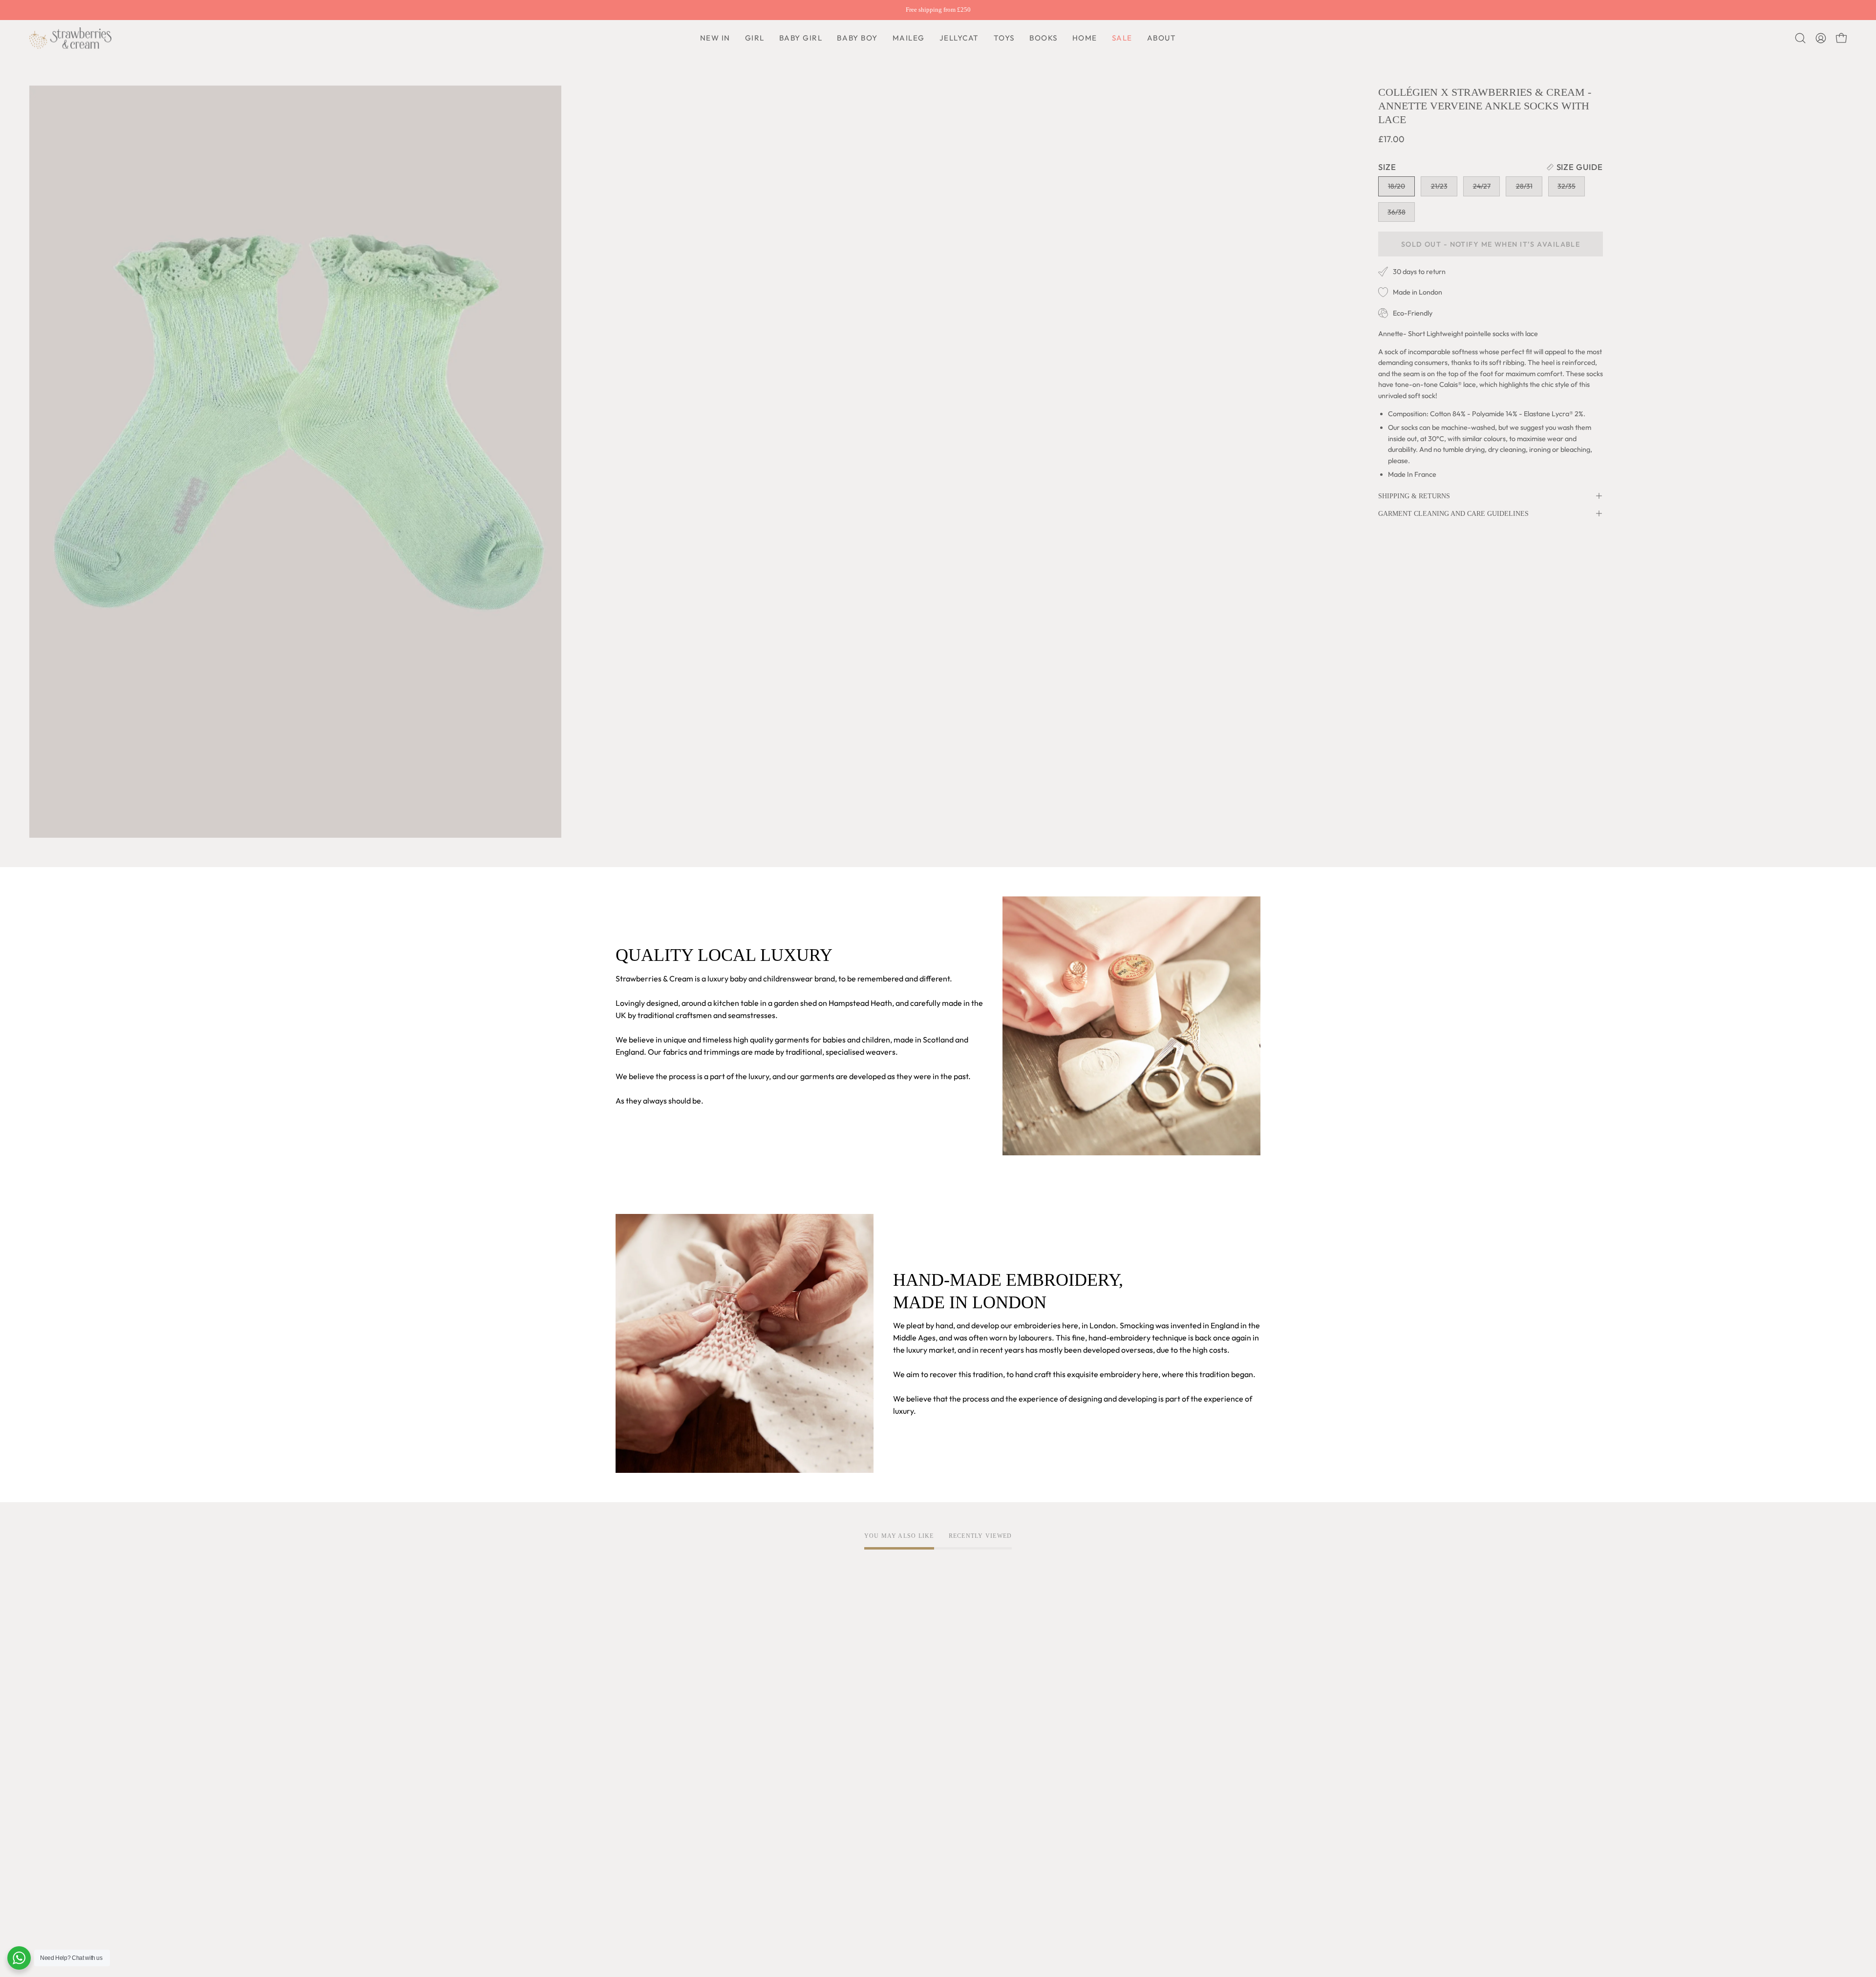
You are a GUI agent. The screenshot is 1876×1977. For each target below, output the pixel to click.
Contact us (900, 1797)
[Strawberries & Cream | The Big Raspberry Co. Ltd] (71, 38)
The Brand (634, 1748)
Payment (897, 1781)
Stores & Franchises (650, 1873)
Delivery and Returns (918, 1764)
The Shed (632, 1841)
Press (625, 1890)
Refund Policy (772, 1797)
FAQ (889, 1748)
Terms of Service (778, 1748)
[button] (857, 38)
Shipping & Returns (1414, 496)
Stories (628, 1906)
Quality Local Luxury (651, 1764)
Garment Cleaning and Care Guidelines (1453, 513)
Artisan (629, 1781)
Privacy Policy (773, 1764)
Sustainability (639, 1857)
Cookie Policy (772, 1781)
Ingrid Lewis (637, 1825)
